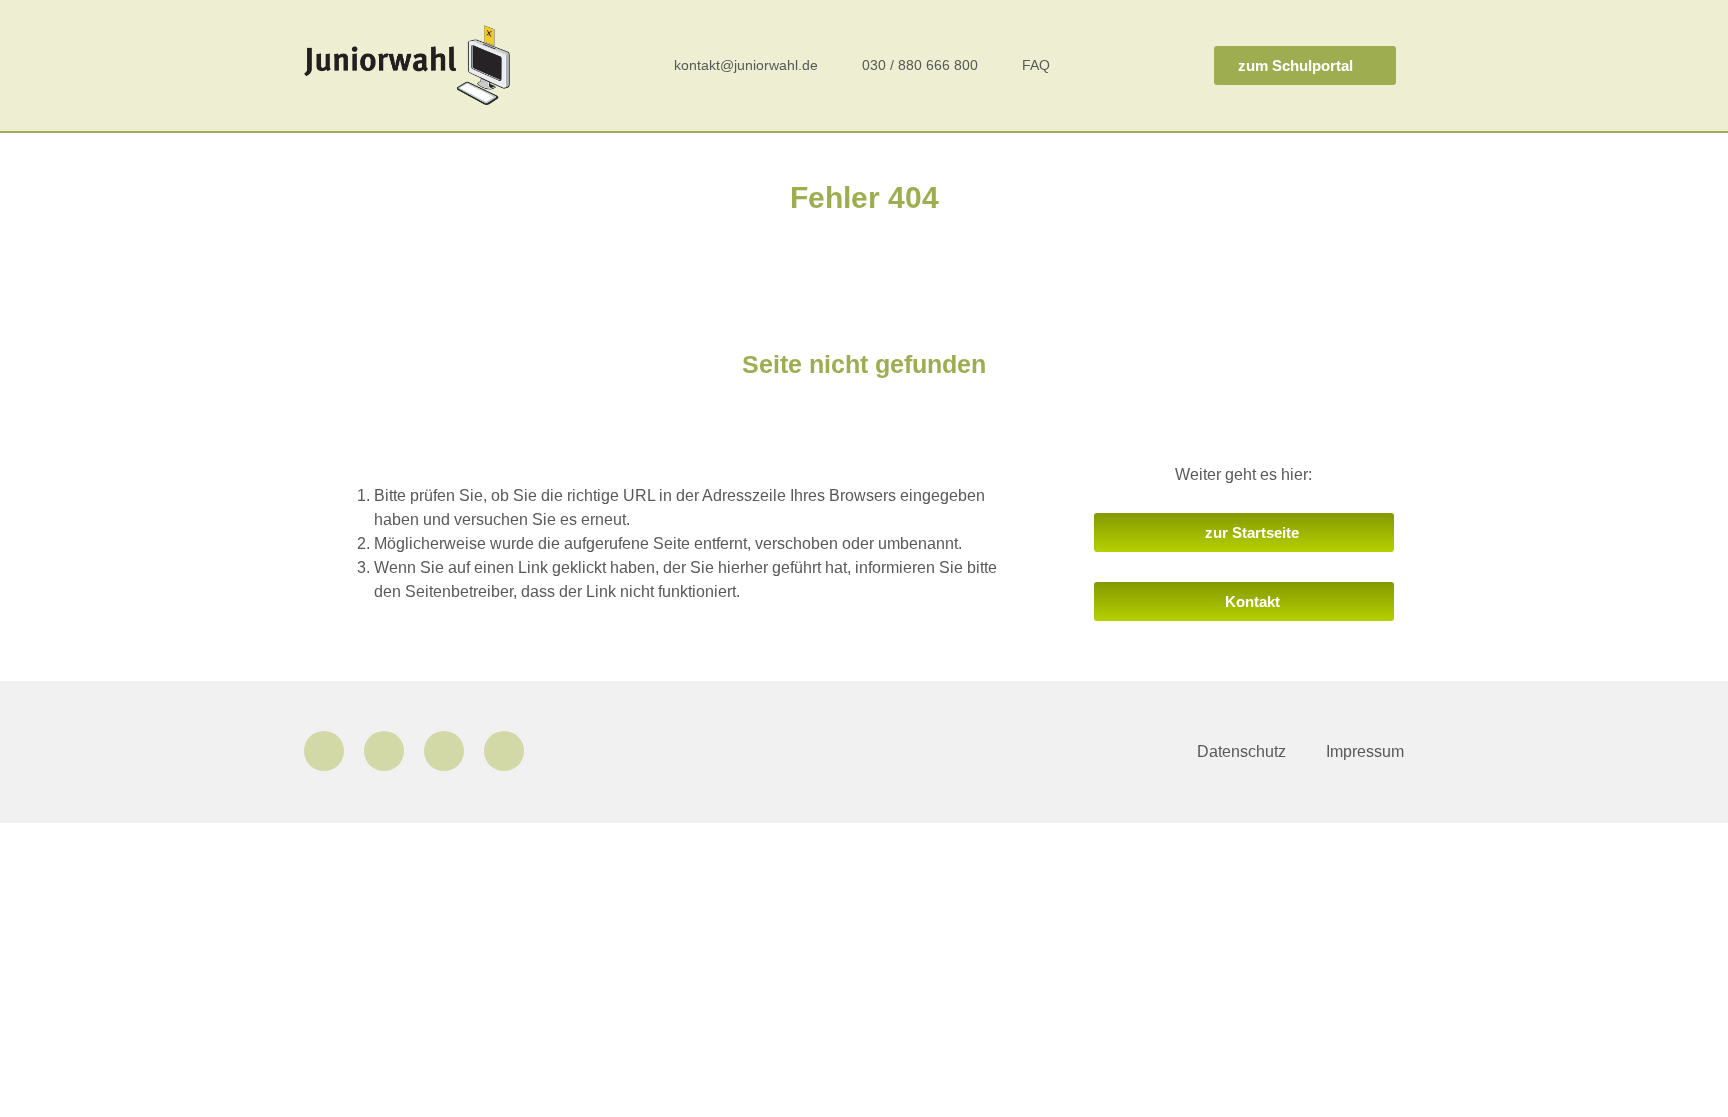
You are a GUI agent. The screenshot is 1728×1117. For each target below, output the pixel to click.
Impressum (1365, 751)
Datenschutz (1241, 751)
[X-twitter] (444, 751)
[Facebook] (324, 751)
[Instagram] (384, 751)
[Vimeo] (504, 751)
